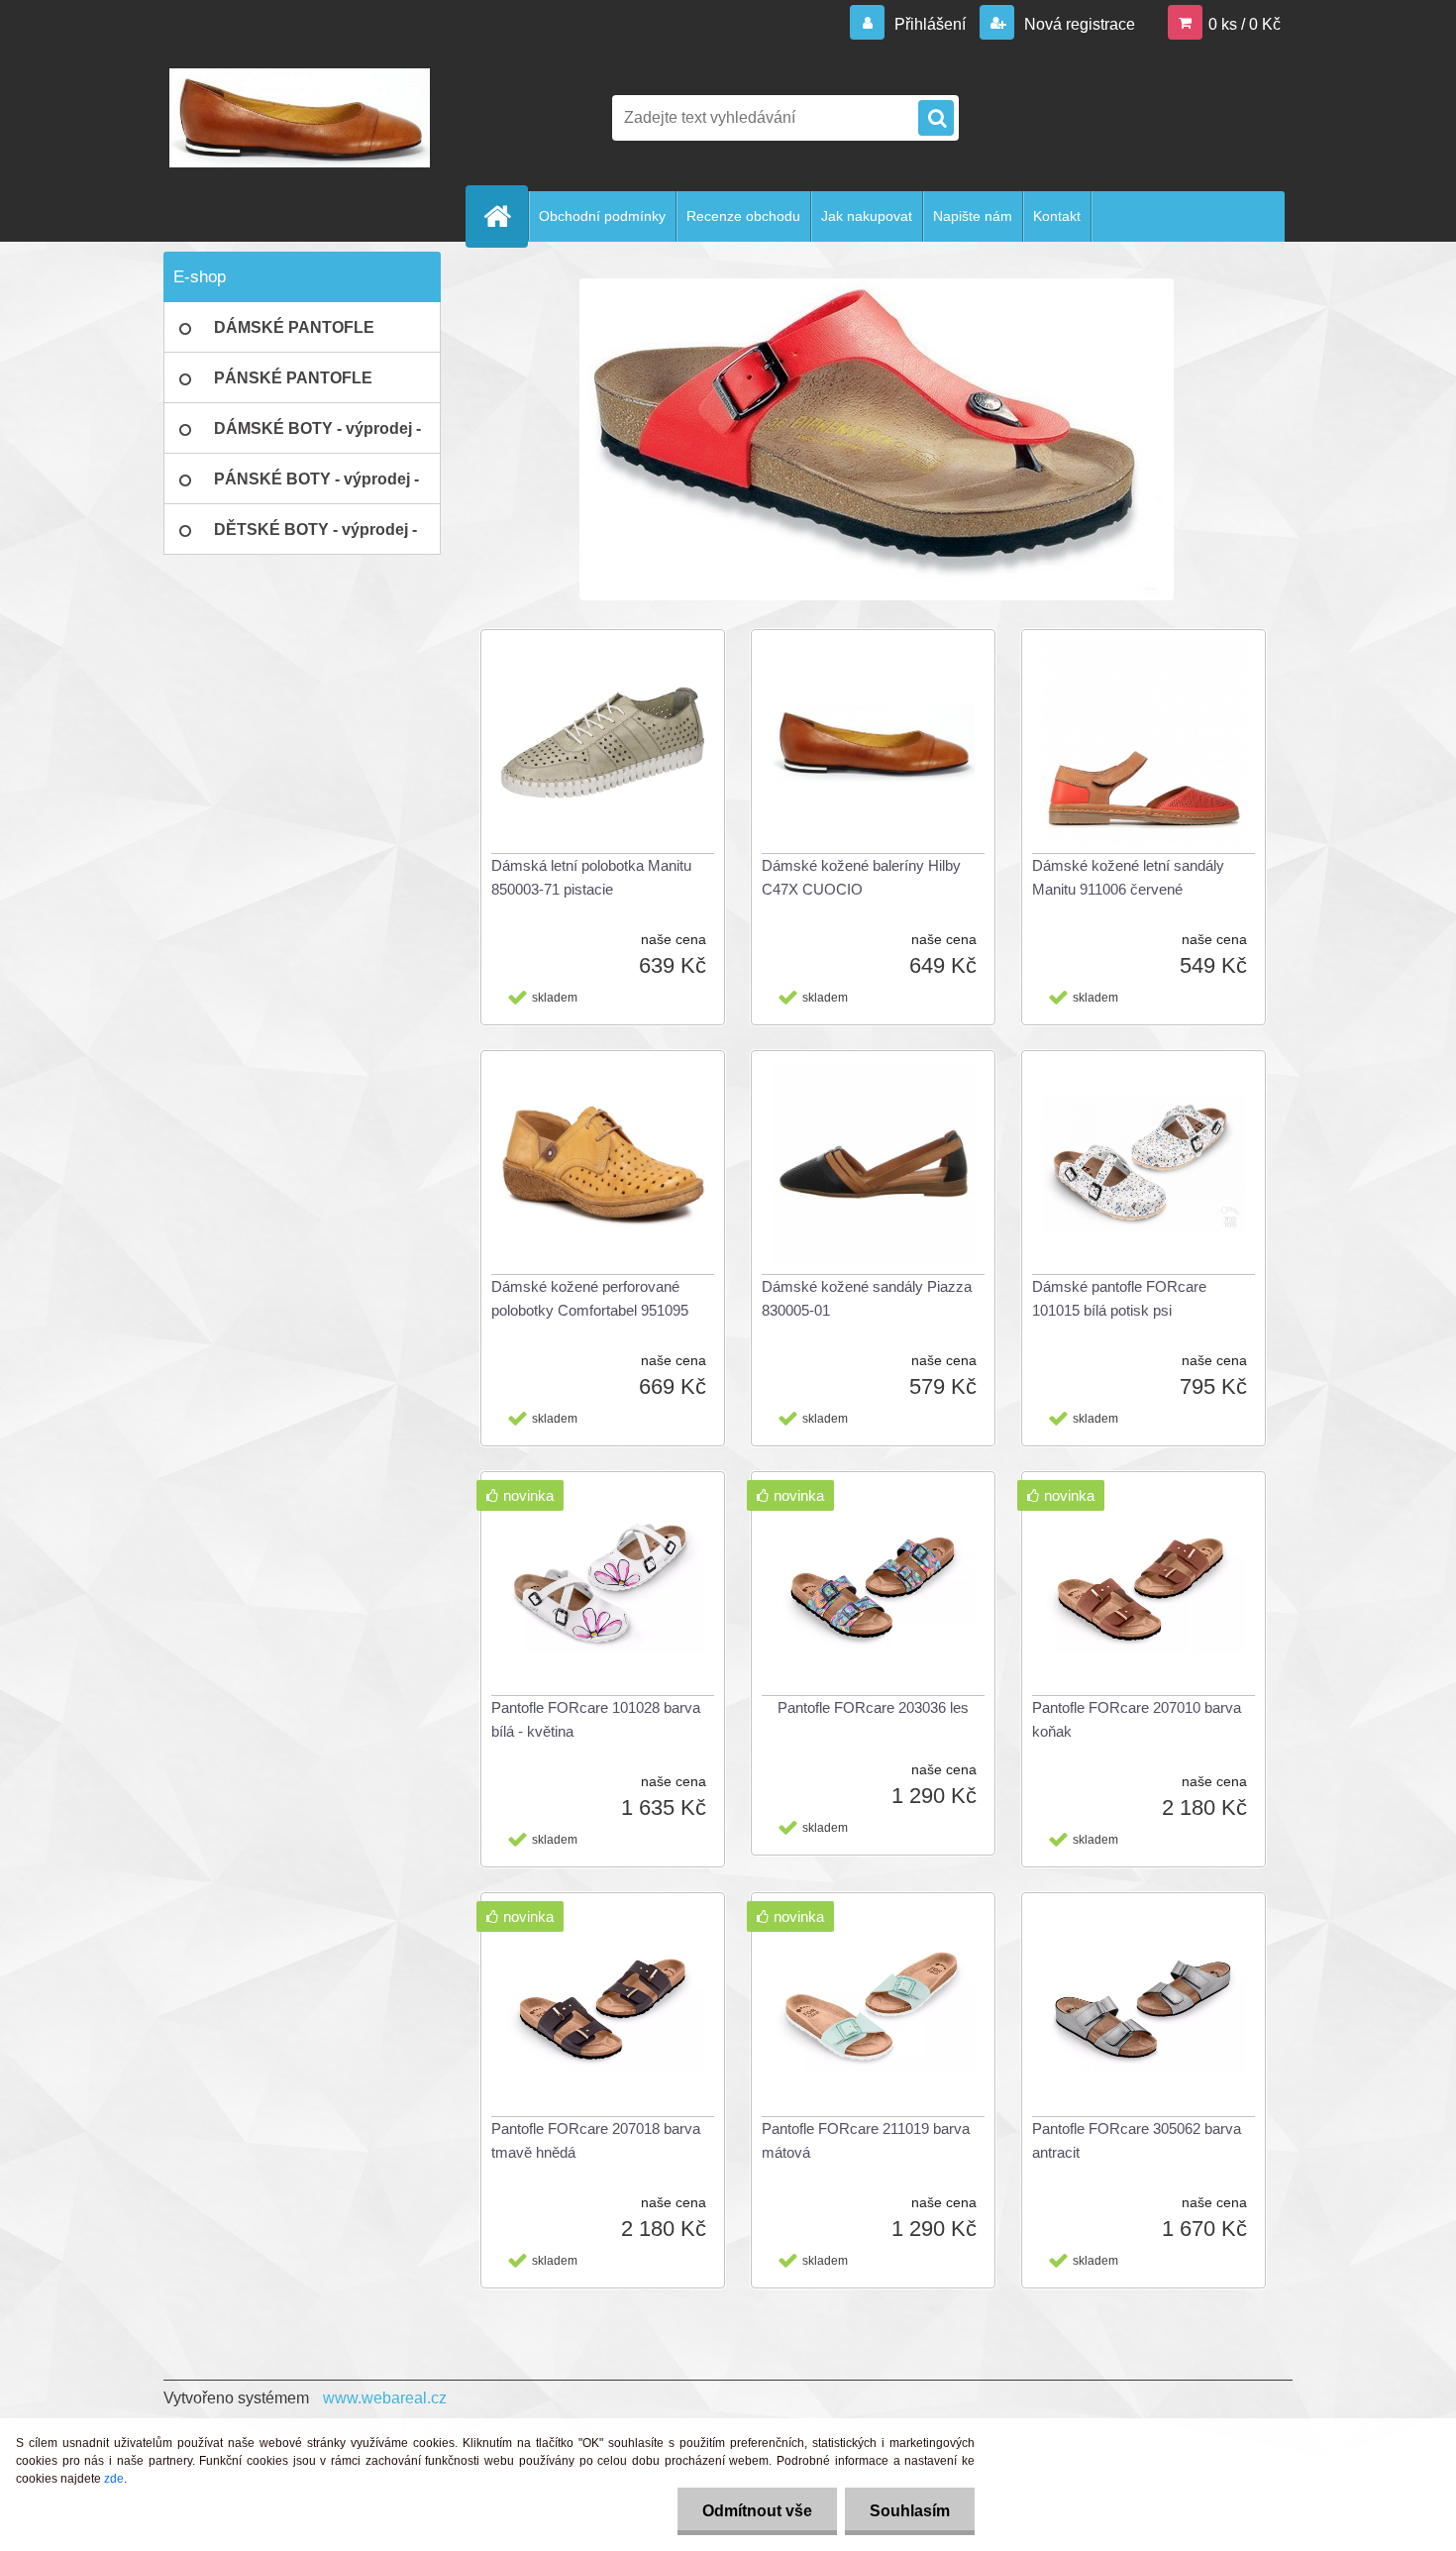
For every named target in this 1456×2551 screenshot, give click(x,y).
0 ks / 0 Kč (1245, 24)
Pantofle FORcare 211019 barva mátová (866, 2140)
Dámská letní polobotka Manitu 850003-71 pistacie (591, 877)
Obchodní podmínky (602, 216)
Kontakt (1057, 216)
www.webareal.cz (385, 2398)
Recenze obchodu (743, 216)
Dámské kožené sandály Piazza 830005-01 (867, 1298)
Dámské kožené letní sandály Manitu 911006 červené (1128, 877)
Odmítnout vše (757, 2511)
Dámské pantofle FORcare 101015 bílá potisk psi (1119, 1298)
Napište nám (973, 216)
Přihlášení (930, 24)
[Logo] (300, 118)
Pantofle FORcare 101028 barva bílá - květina (596, 1719)
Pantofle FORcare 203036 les (873, 1707)
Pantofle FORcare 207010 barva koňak (1137, 1719)
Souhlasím (910, 2511)
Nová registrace (1078, 24)
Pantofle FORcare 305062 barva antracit (1137, 2140)
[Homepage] (505, 216)
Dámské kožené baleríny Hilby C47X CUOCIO (861, 877)
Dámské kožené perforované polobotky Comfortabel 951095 (590, 1298)
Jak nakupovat (867, 216)
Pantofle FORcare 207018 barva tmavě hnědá (596, 2140)
